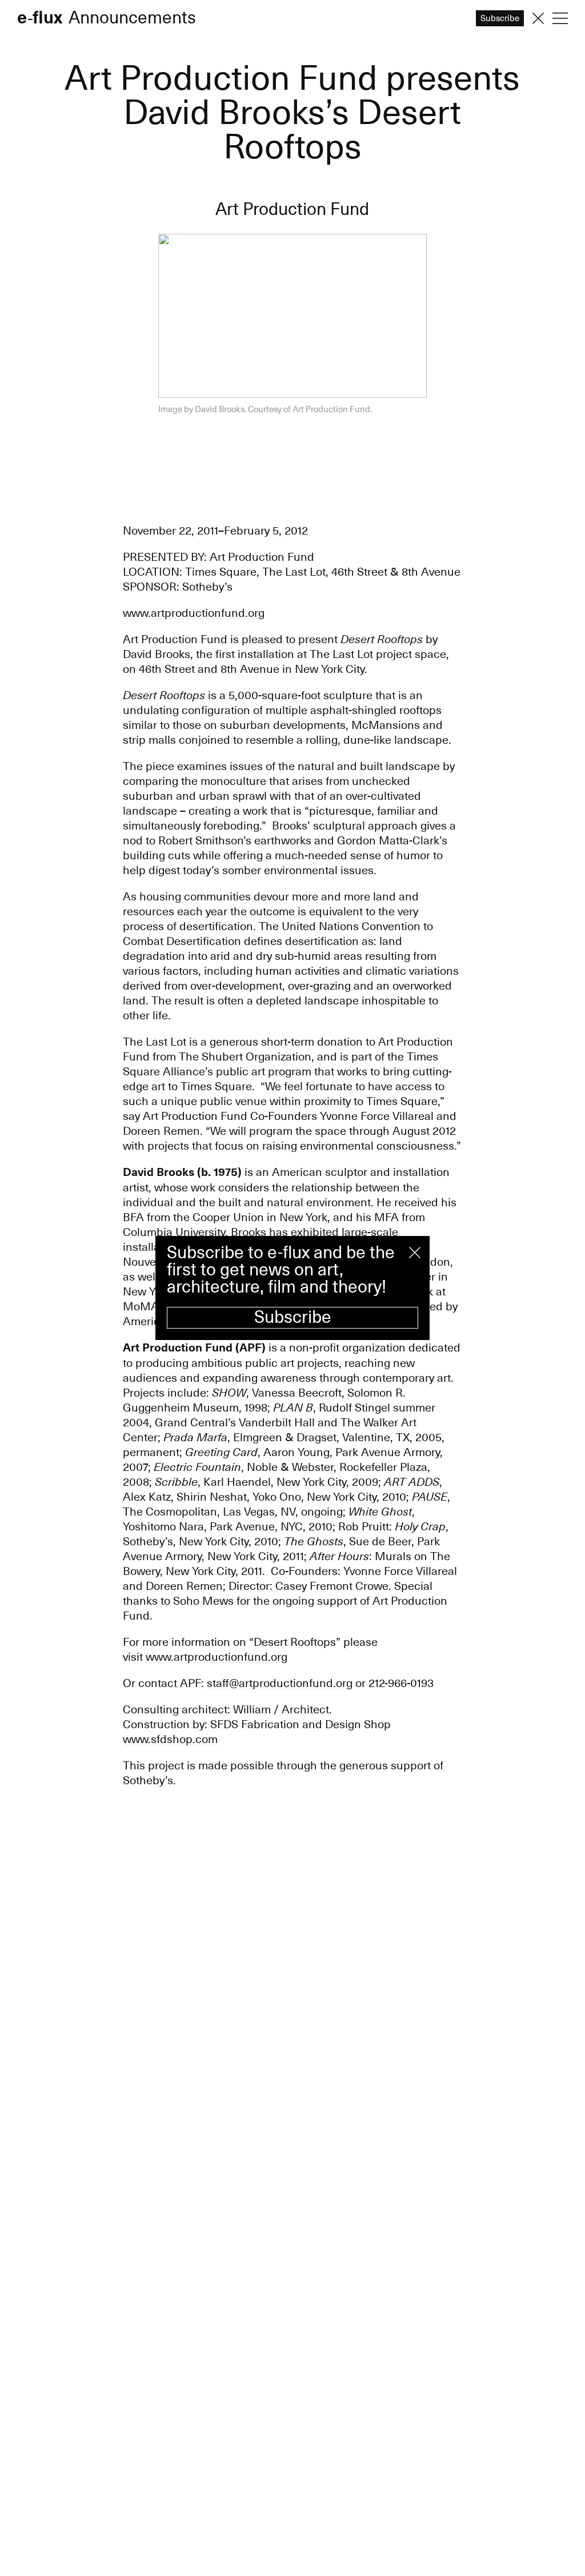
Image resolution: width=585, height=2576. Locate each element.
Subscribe (293, 1317)
